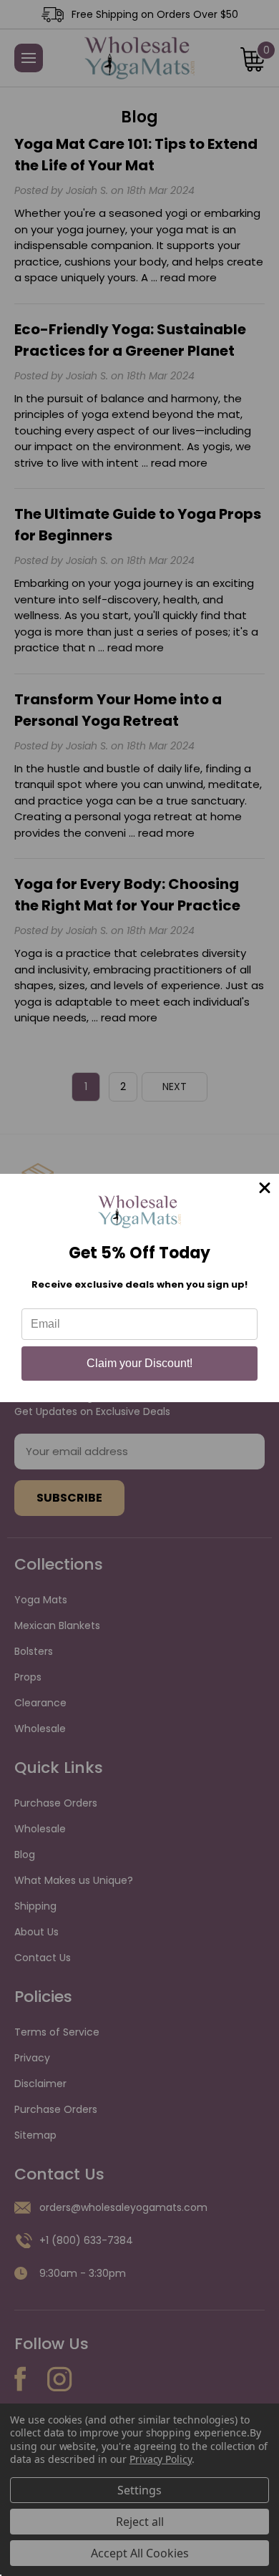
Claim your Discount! (139, 1363)
